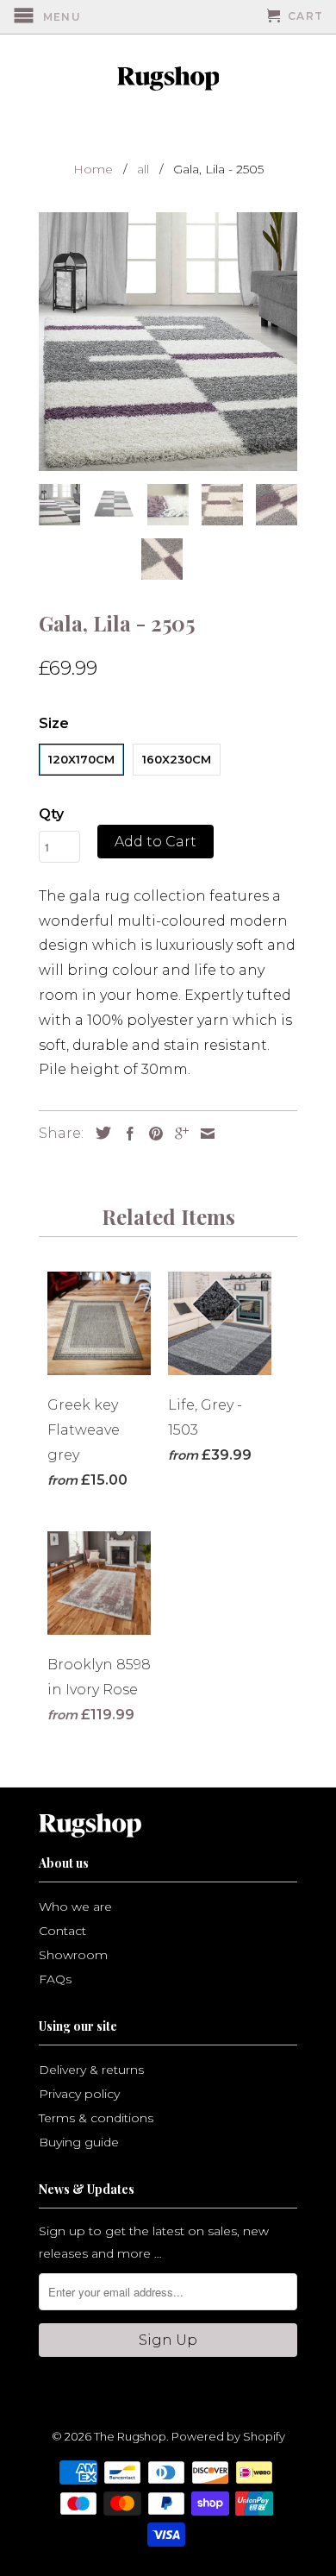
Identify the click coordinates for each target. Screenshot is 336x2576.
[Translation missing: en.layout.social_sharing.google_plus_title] (177, 1134)
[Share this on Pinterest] (152, 1134)
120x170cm (81, 759)
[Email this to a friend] (203, 1134)
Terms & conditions (96, 2118)
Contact (62, 1931)
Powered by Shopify (228, 2436)
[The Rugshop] (168, 79)
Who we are (75, 1907)
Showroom (73, 1955)
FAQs (55, 1979)
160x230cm (177, 759)
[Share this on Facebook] (126, 1134)
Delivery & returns (91, 2070)
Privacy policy (79, 2094)
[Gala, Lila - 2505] (168, 342)
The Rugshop (130, 2436)
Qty (51, 814)
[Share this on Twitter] (99, 1133)
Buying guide (79, 2142)
